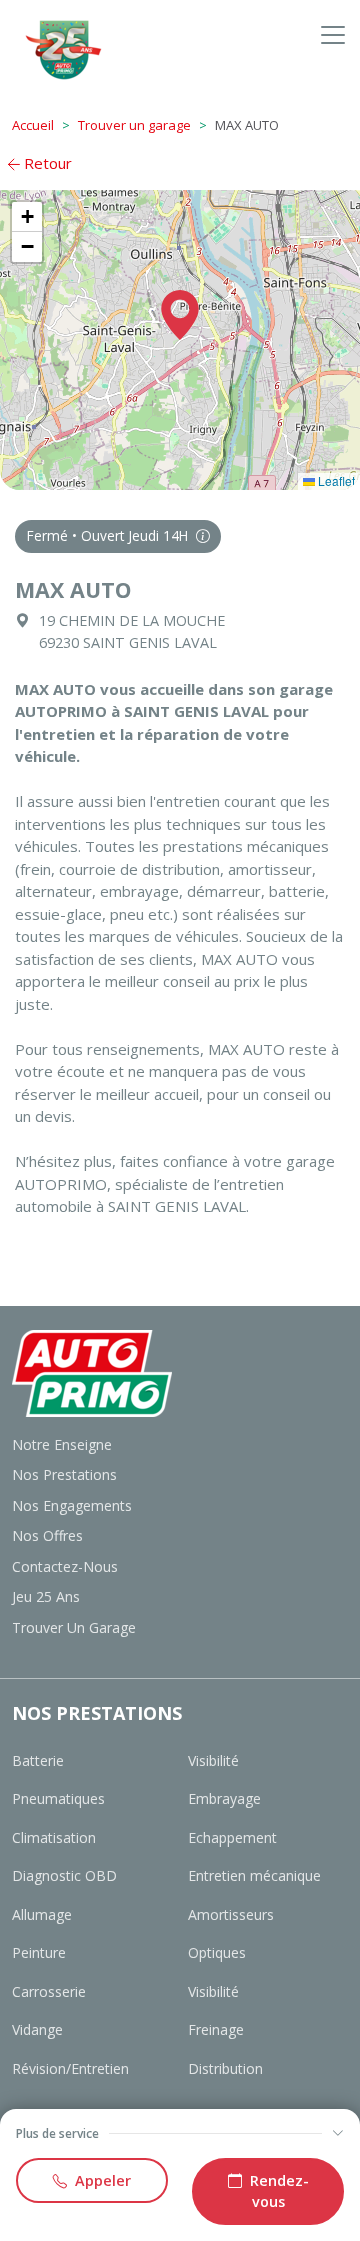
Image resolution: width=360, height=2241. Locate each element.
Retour (46, 163)
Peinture (39, 1952)
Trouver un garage (134, 125)
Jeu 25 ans (46, 1596)
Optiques (217, 1952)
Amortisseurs (231, 1914)
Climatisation (54, 1837)
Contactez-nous (65, 1566)
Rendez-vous (279, 2191)
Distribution (225, 2068)
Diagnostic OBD (64, 1875)
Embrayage (224, 1798)
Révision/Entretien (70, 2068)
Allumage (42, 1914)
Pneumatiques (58, 1798)
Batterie (38, 1760)
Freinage (216, 2029)
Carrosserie (49, 1991)
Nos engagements (72, 1505)
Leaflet (335, 480)
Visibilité (213, 1760)
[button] (180, 315)
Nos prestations (64, 1474)
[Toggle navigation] (333, 34)
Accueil (33, 125)
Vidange (37, 2029)
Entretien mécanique (254, 1875)
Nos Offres (47, 1535)
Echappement (232, 1837)
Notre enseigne (62, 1444)
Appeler (103, 2180)
